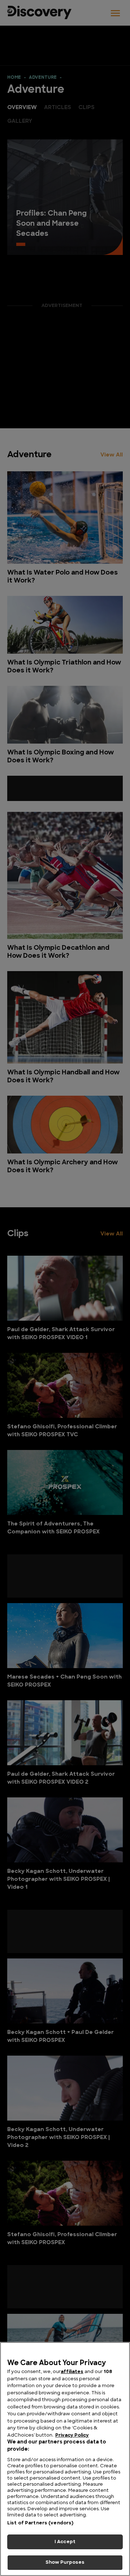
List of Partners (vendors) (40, 2523)
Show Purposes (65, 2562)
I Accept (65, 2542)
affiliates (72, 2372)
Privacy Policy (72, 2435)
